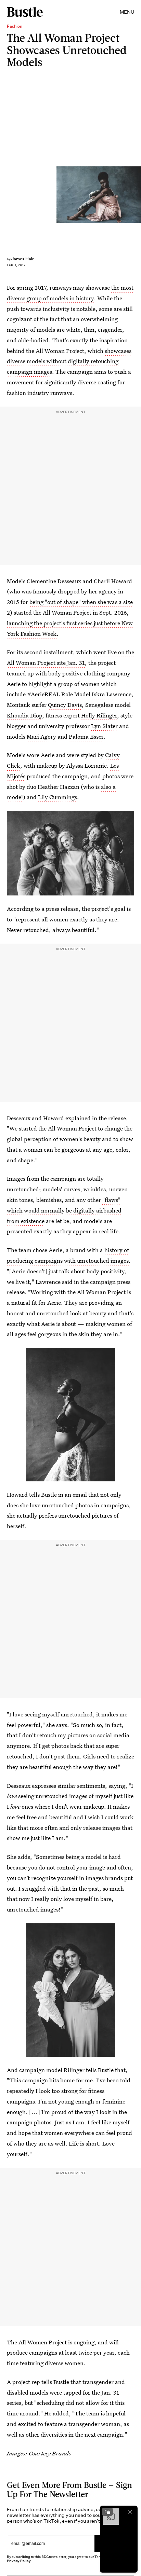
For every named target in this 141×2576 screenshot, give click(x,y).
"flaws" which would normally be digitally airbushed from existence (64, 1210)
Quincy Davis (65, 705)
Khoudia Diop (24, 715)
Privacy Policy (19, 2561)
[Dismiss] (130, 2512)
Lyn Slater (104, 726)
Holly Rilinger (99, 715)
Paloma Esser (86, 736)
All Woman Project (67, 612)
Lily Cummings (57, 797)
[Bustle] (25, 12)
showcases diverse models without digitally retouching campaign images (69, 361)
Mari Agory (41, 736)
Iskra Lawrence (112, 694)
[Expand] (107, 2512)
